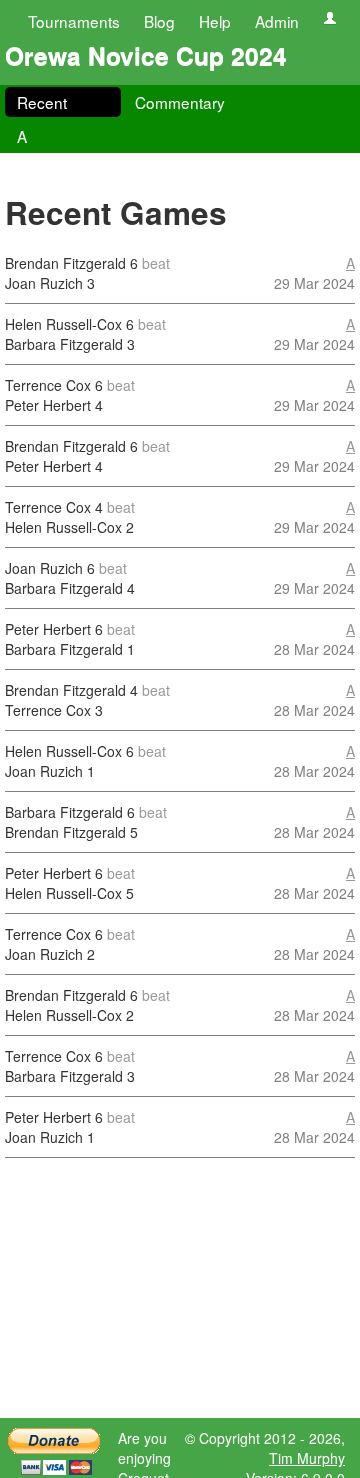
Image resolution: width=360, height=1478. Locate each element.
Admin (277, 21)
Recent (42, 102)
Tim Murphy (307, 1458)
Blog (159, 21)
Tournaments (74, 21)
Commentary (180, 102)
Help (215, 21)
